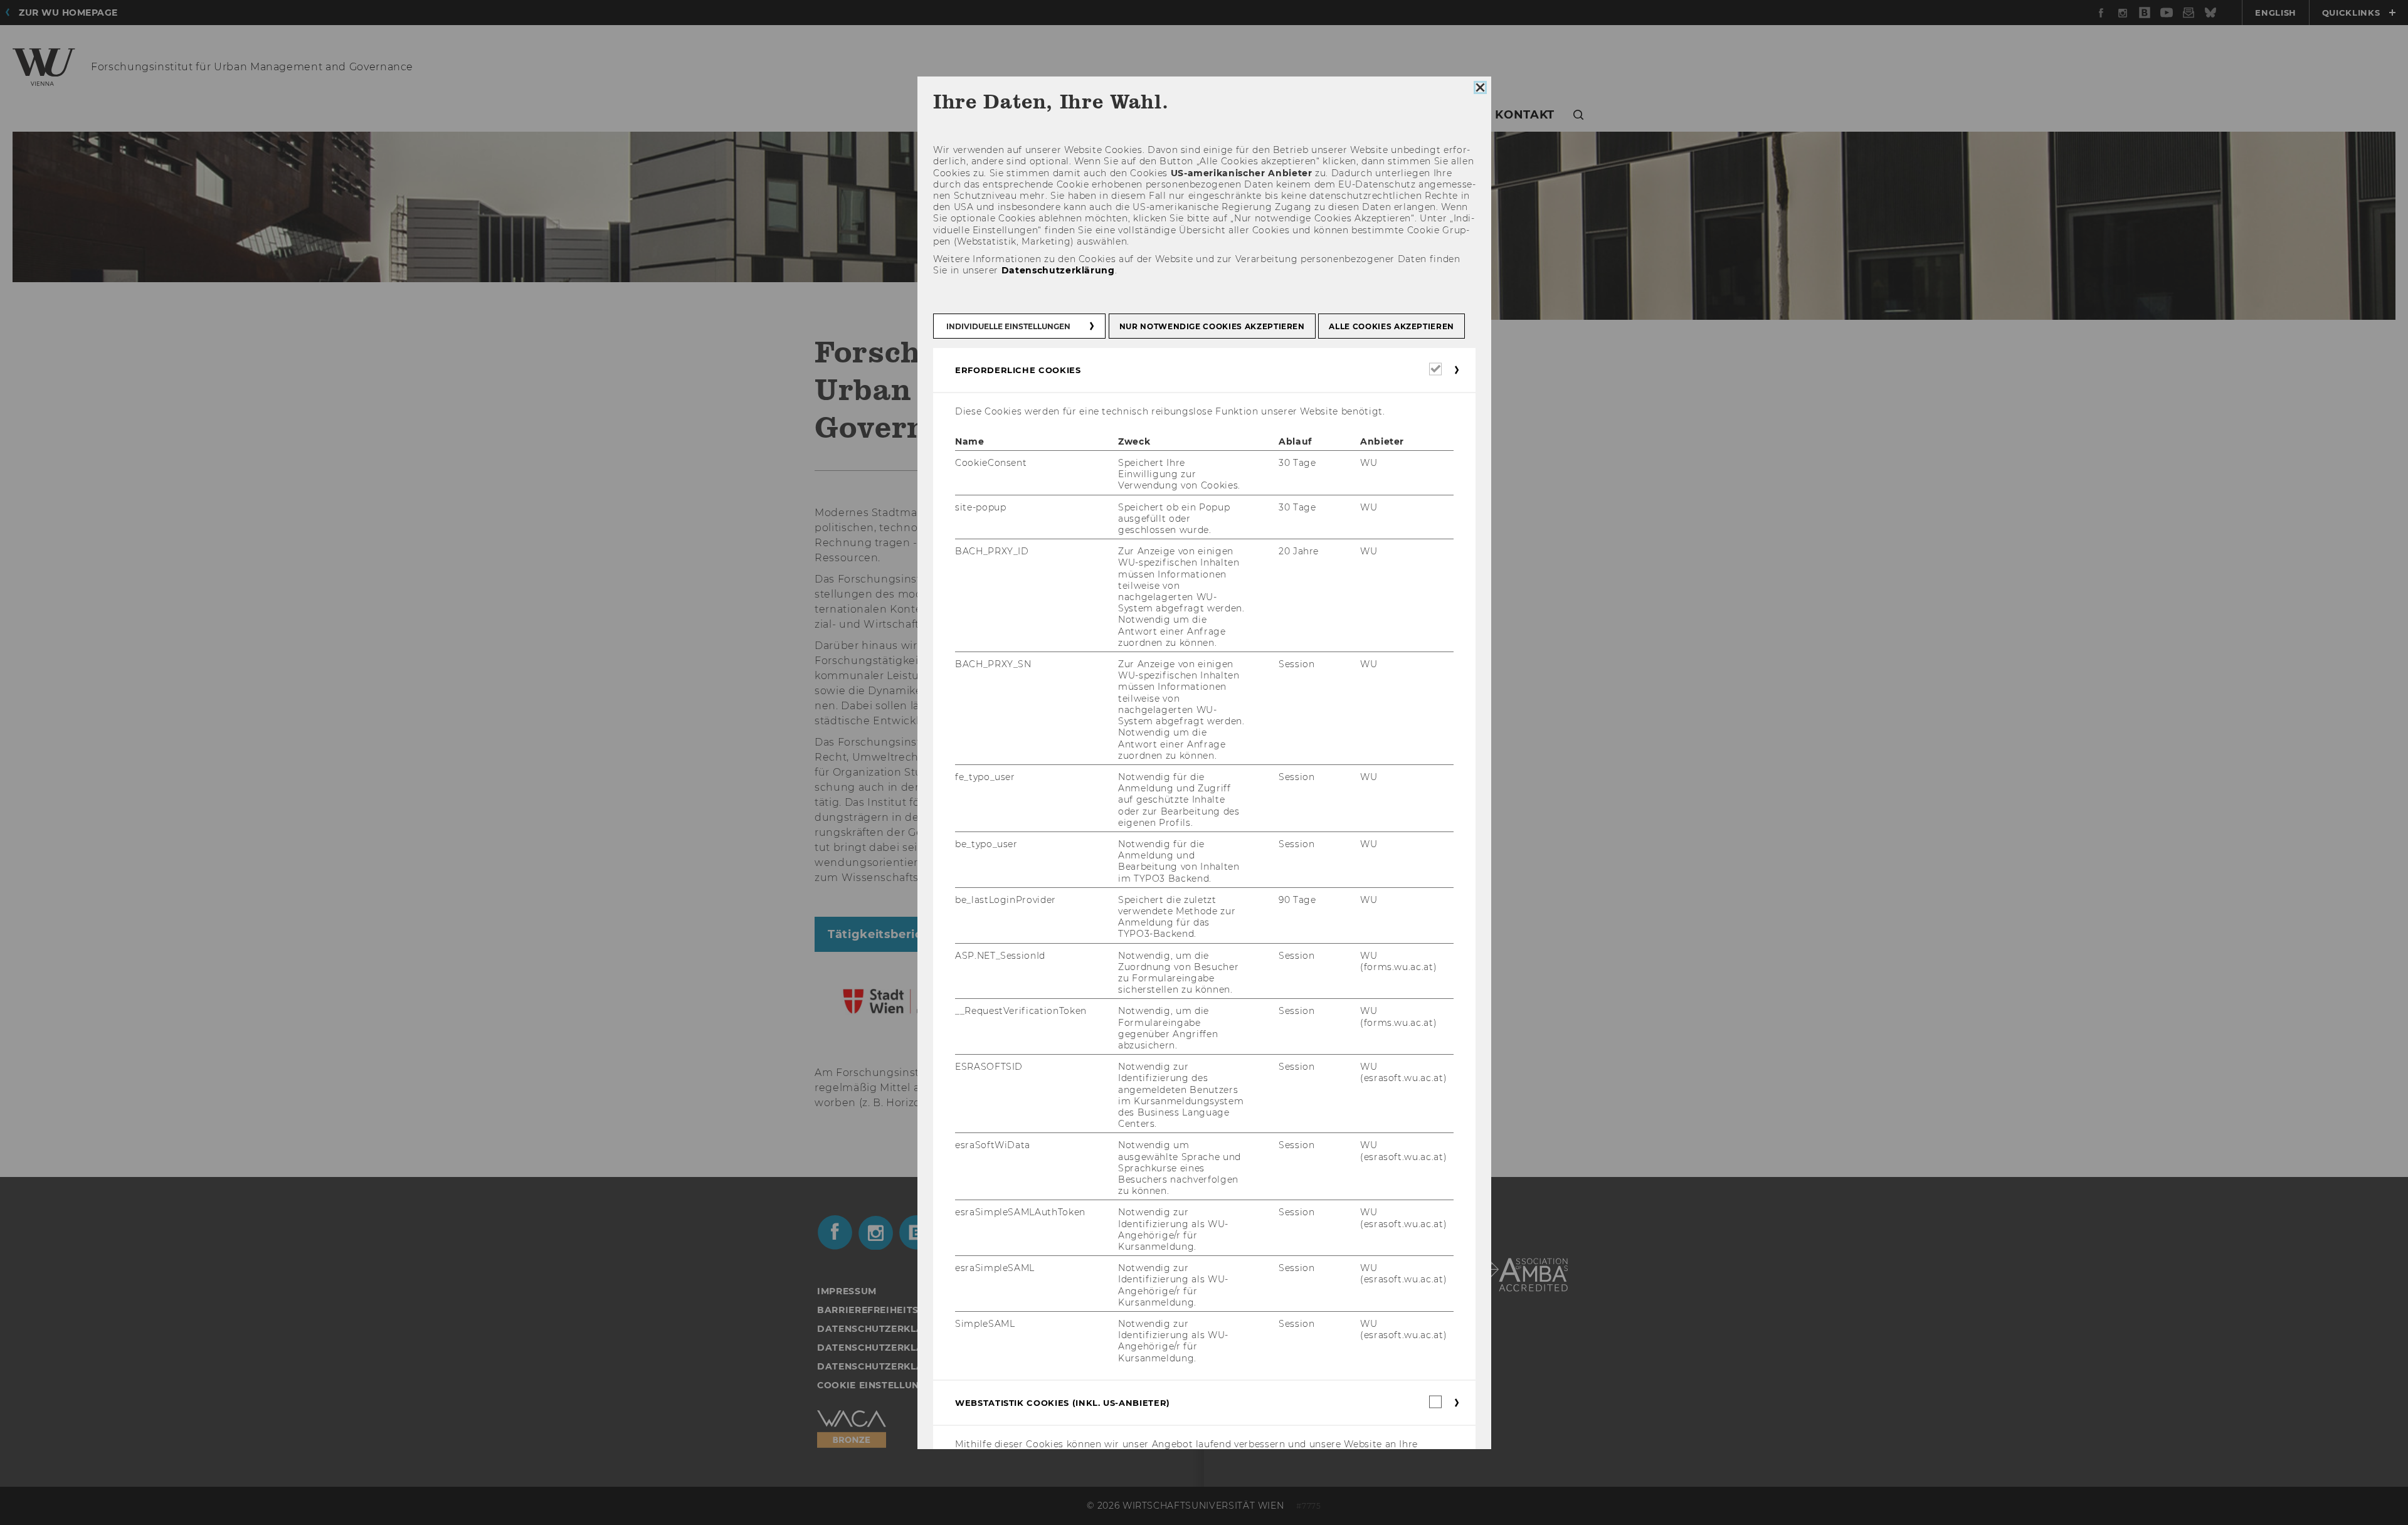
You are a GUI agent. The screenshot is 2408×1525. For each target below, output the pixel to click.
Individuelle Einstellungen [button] (1008, 326)
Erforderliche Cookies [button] (1018, 369)
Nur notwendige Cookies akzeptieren (1212, 326)
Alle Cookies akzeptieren (1391, 326)
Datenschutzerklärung (1058, 270)
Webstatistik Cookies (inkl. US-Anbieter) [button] (1063, 1402)
